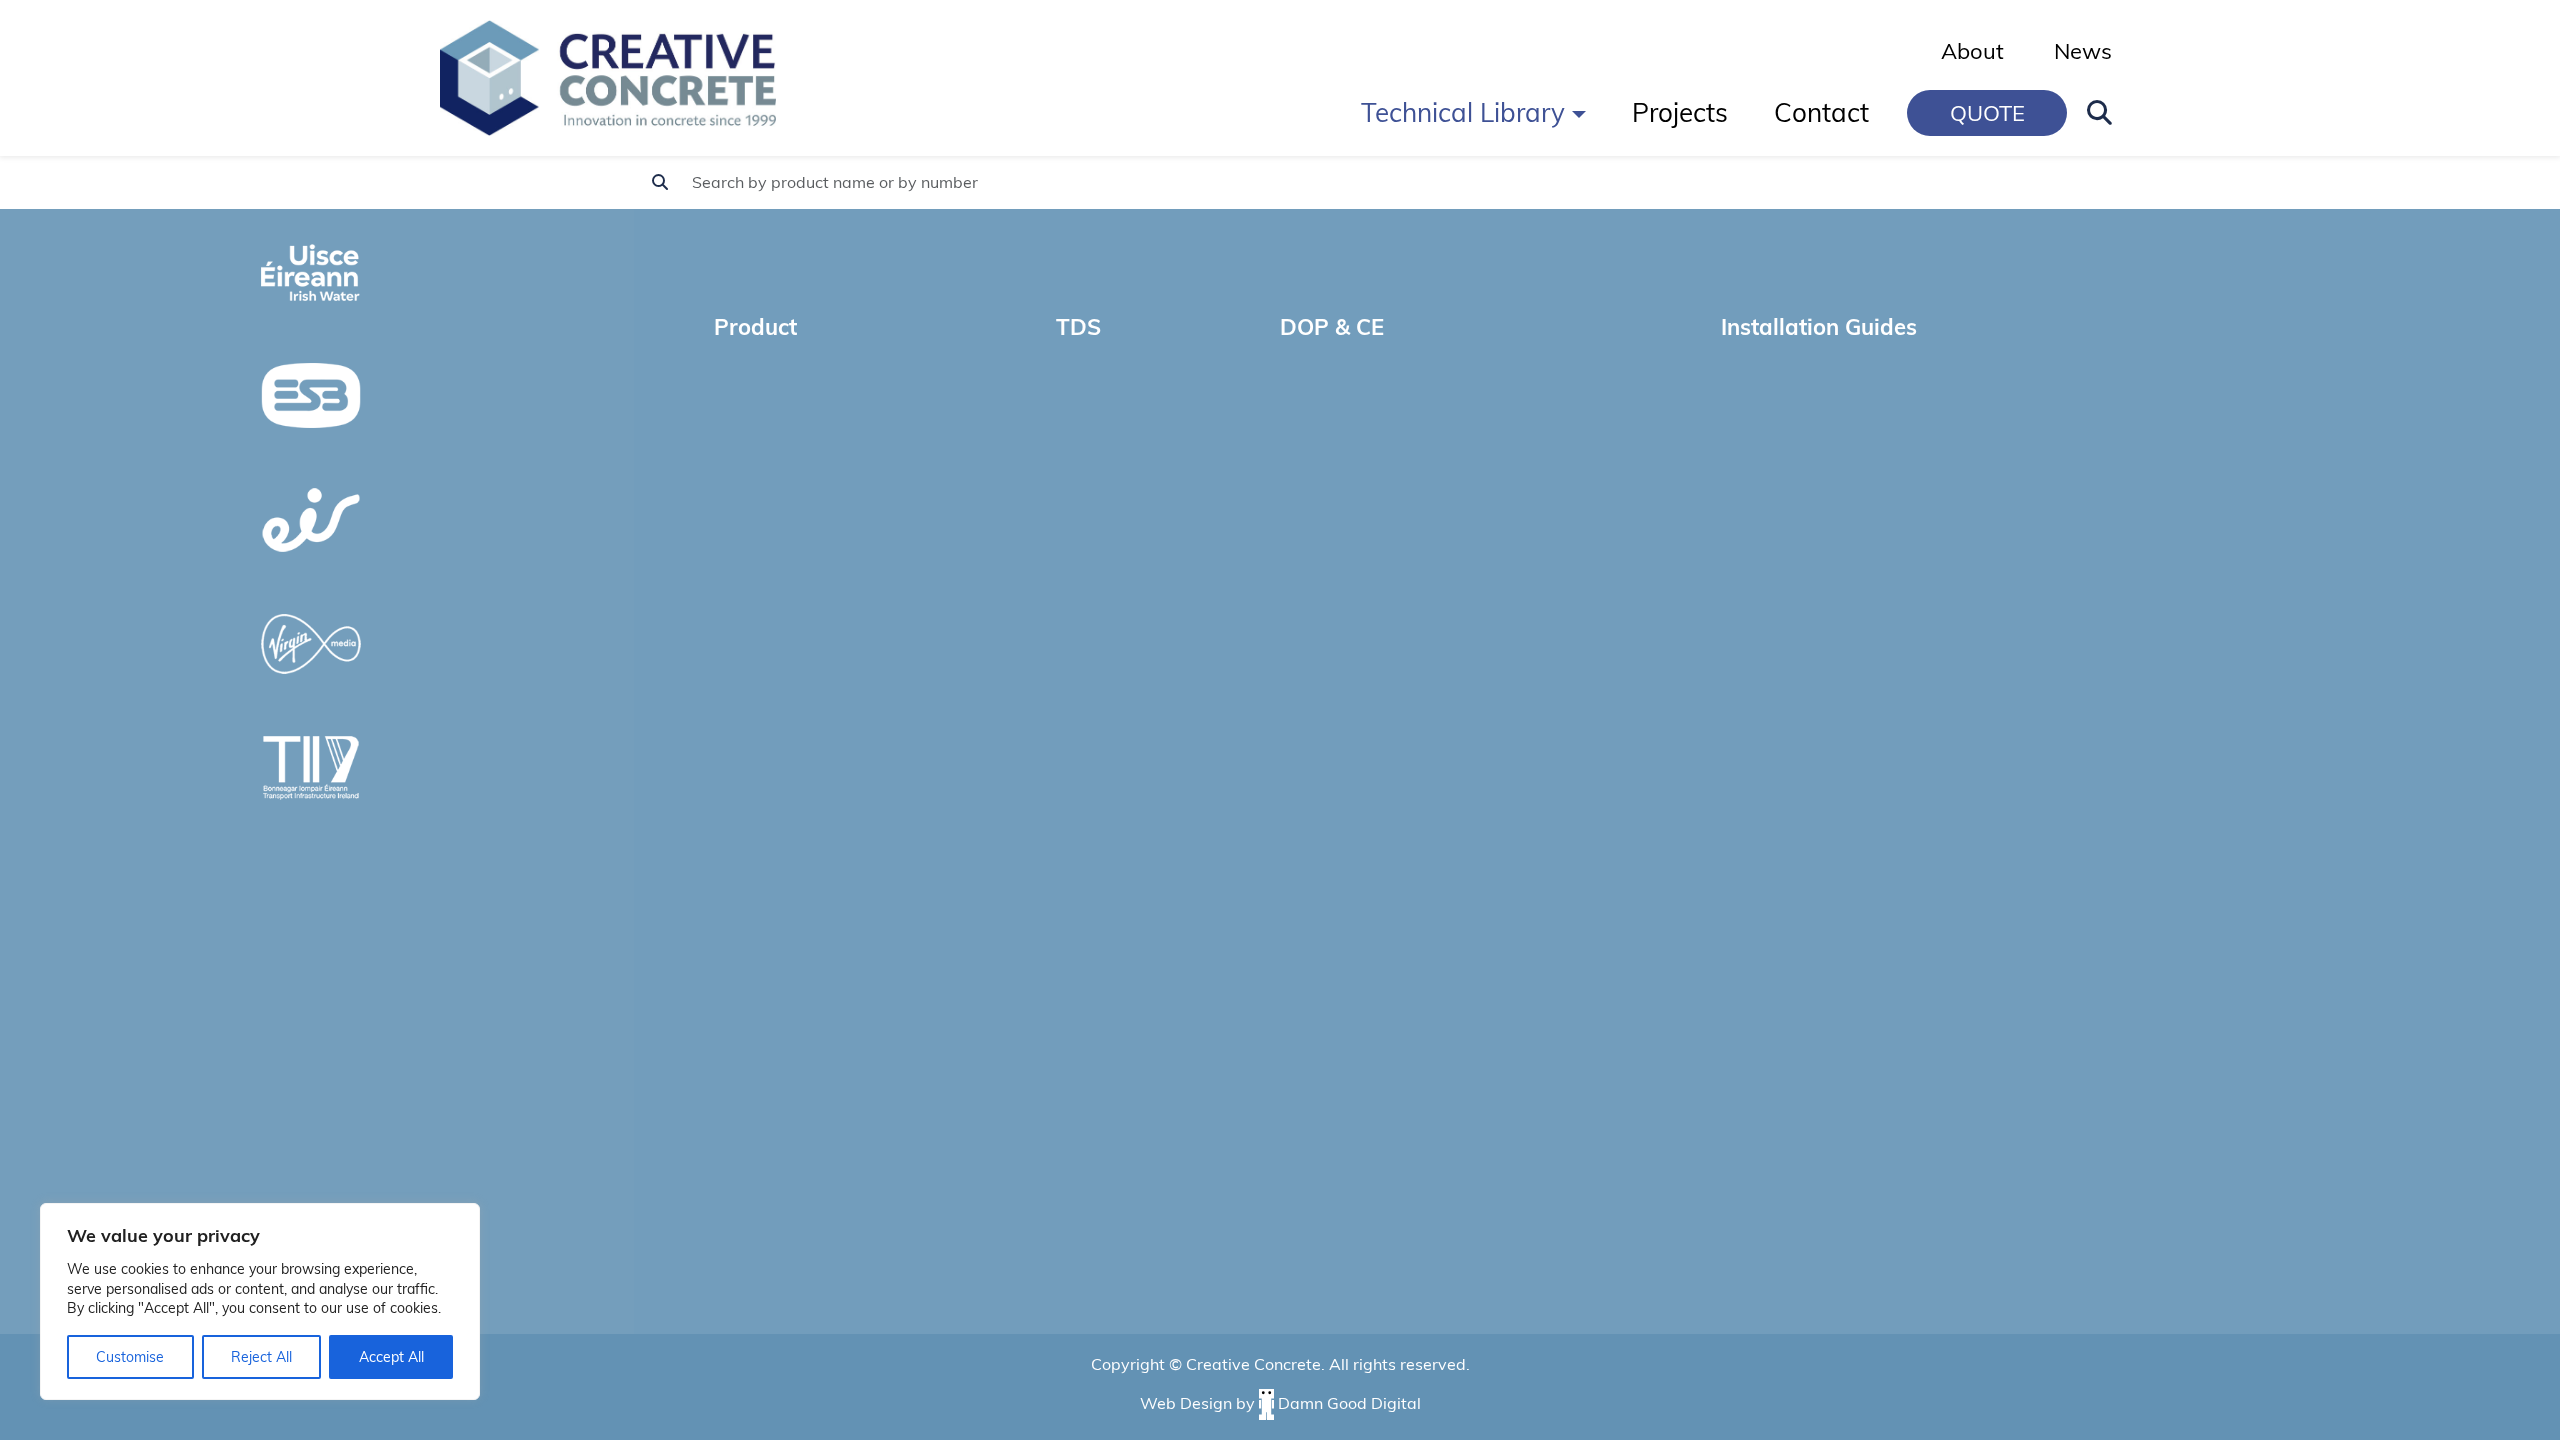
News (2083, 51)
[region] (260, 1301)
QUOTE (1987, 113)
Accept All (391, 1357)
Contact (1821, 112)
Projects (1680, 112)
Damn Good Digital (1349, 1402)
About (1972, 51)
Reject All (261, 1357)
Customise (130, 1357)
